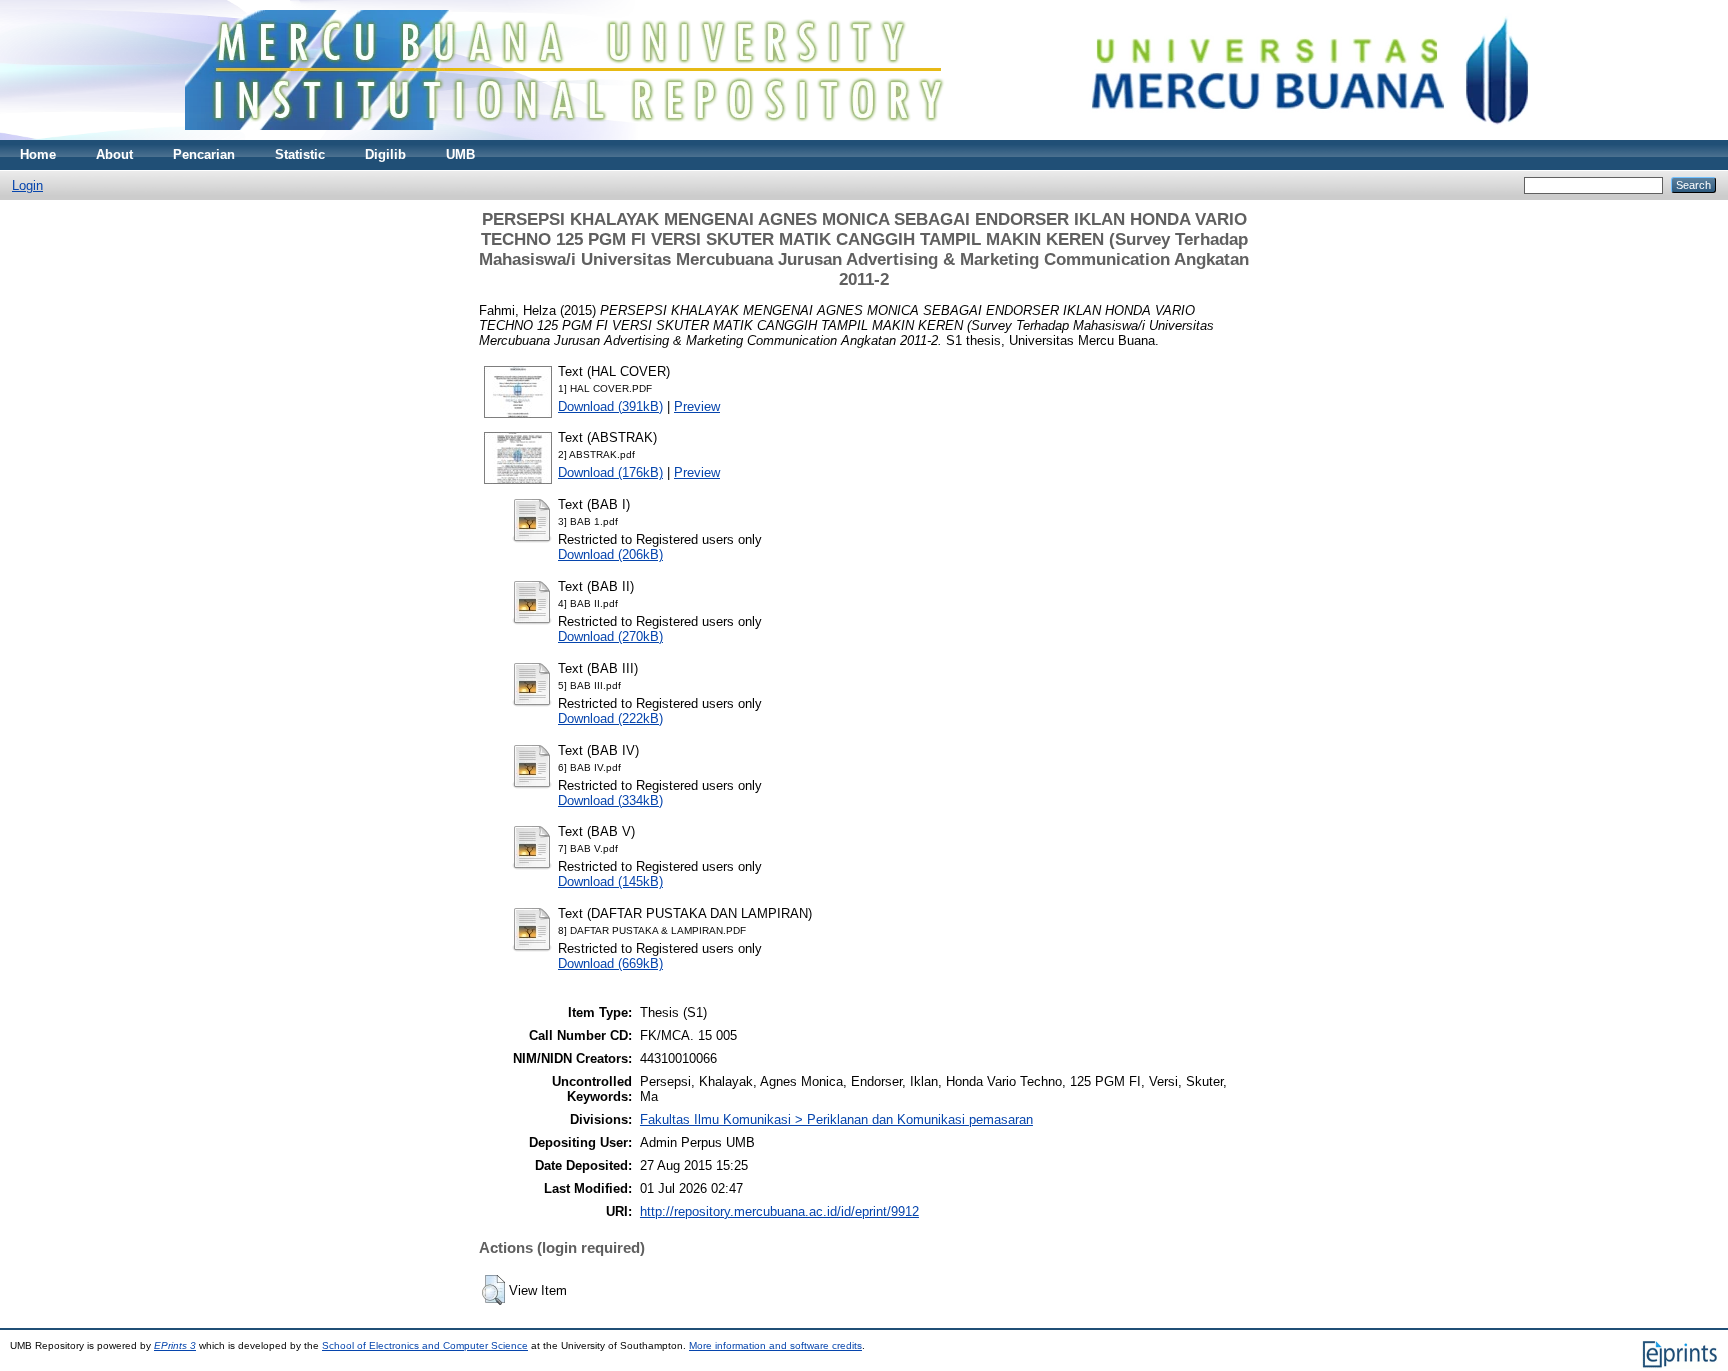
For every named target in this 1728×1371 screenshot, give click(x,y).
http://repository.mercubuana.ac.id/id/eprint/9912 (779, 1211)
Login (27, 185)
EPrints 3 (175, 1345)
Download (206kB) (610, 554)
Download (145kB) (610, 881)
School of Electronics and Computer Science (425, 1345)
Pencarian (204, 154)
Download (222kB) (610, 718)
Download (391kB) (610, 406)
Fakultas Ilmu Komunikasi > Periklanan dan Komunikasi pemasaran (836, 1119)
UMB (460, 154)
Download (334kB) (610, 800)
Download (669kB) (610, 963)
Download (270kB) (610, 636)
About (114, 154)
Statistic (300, 154)
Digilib (385, 154)
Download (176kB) (610, 472)
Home (38, 154)
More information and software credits (775, 1345)
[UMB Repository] (864, 135)
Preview (697, 406)
